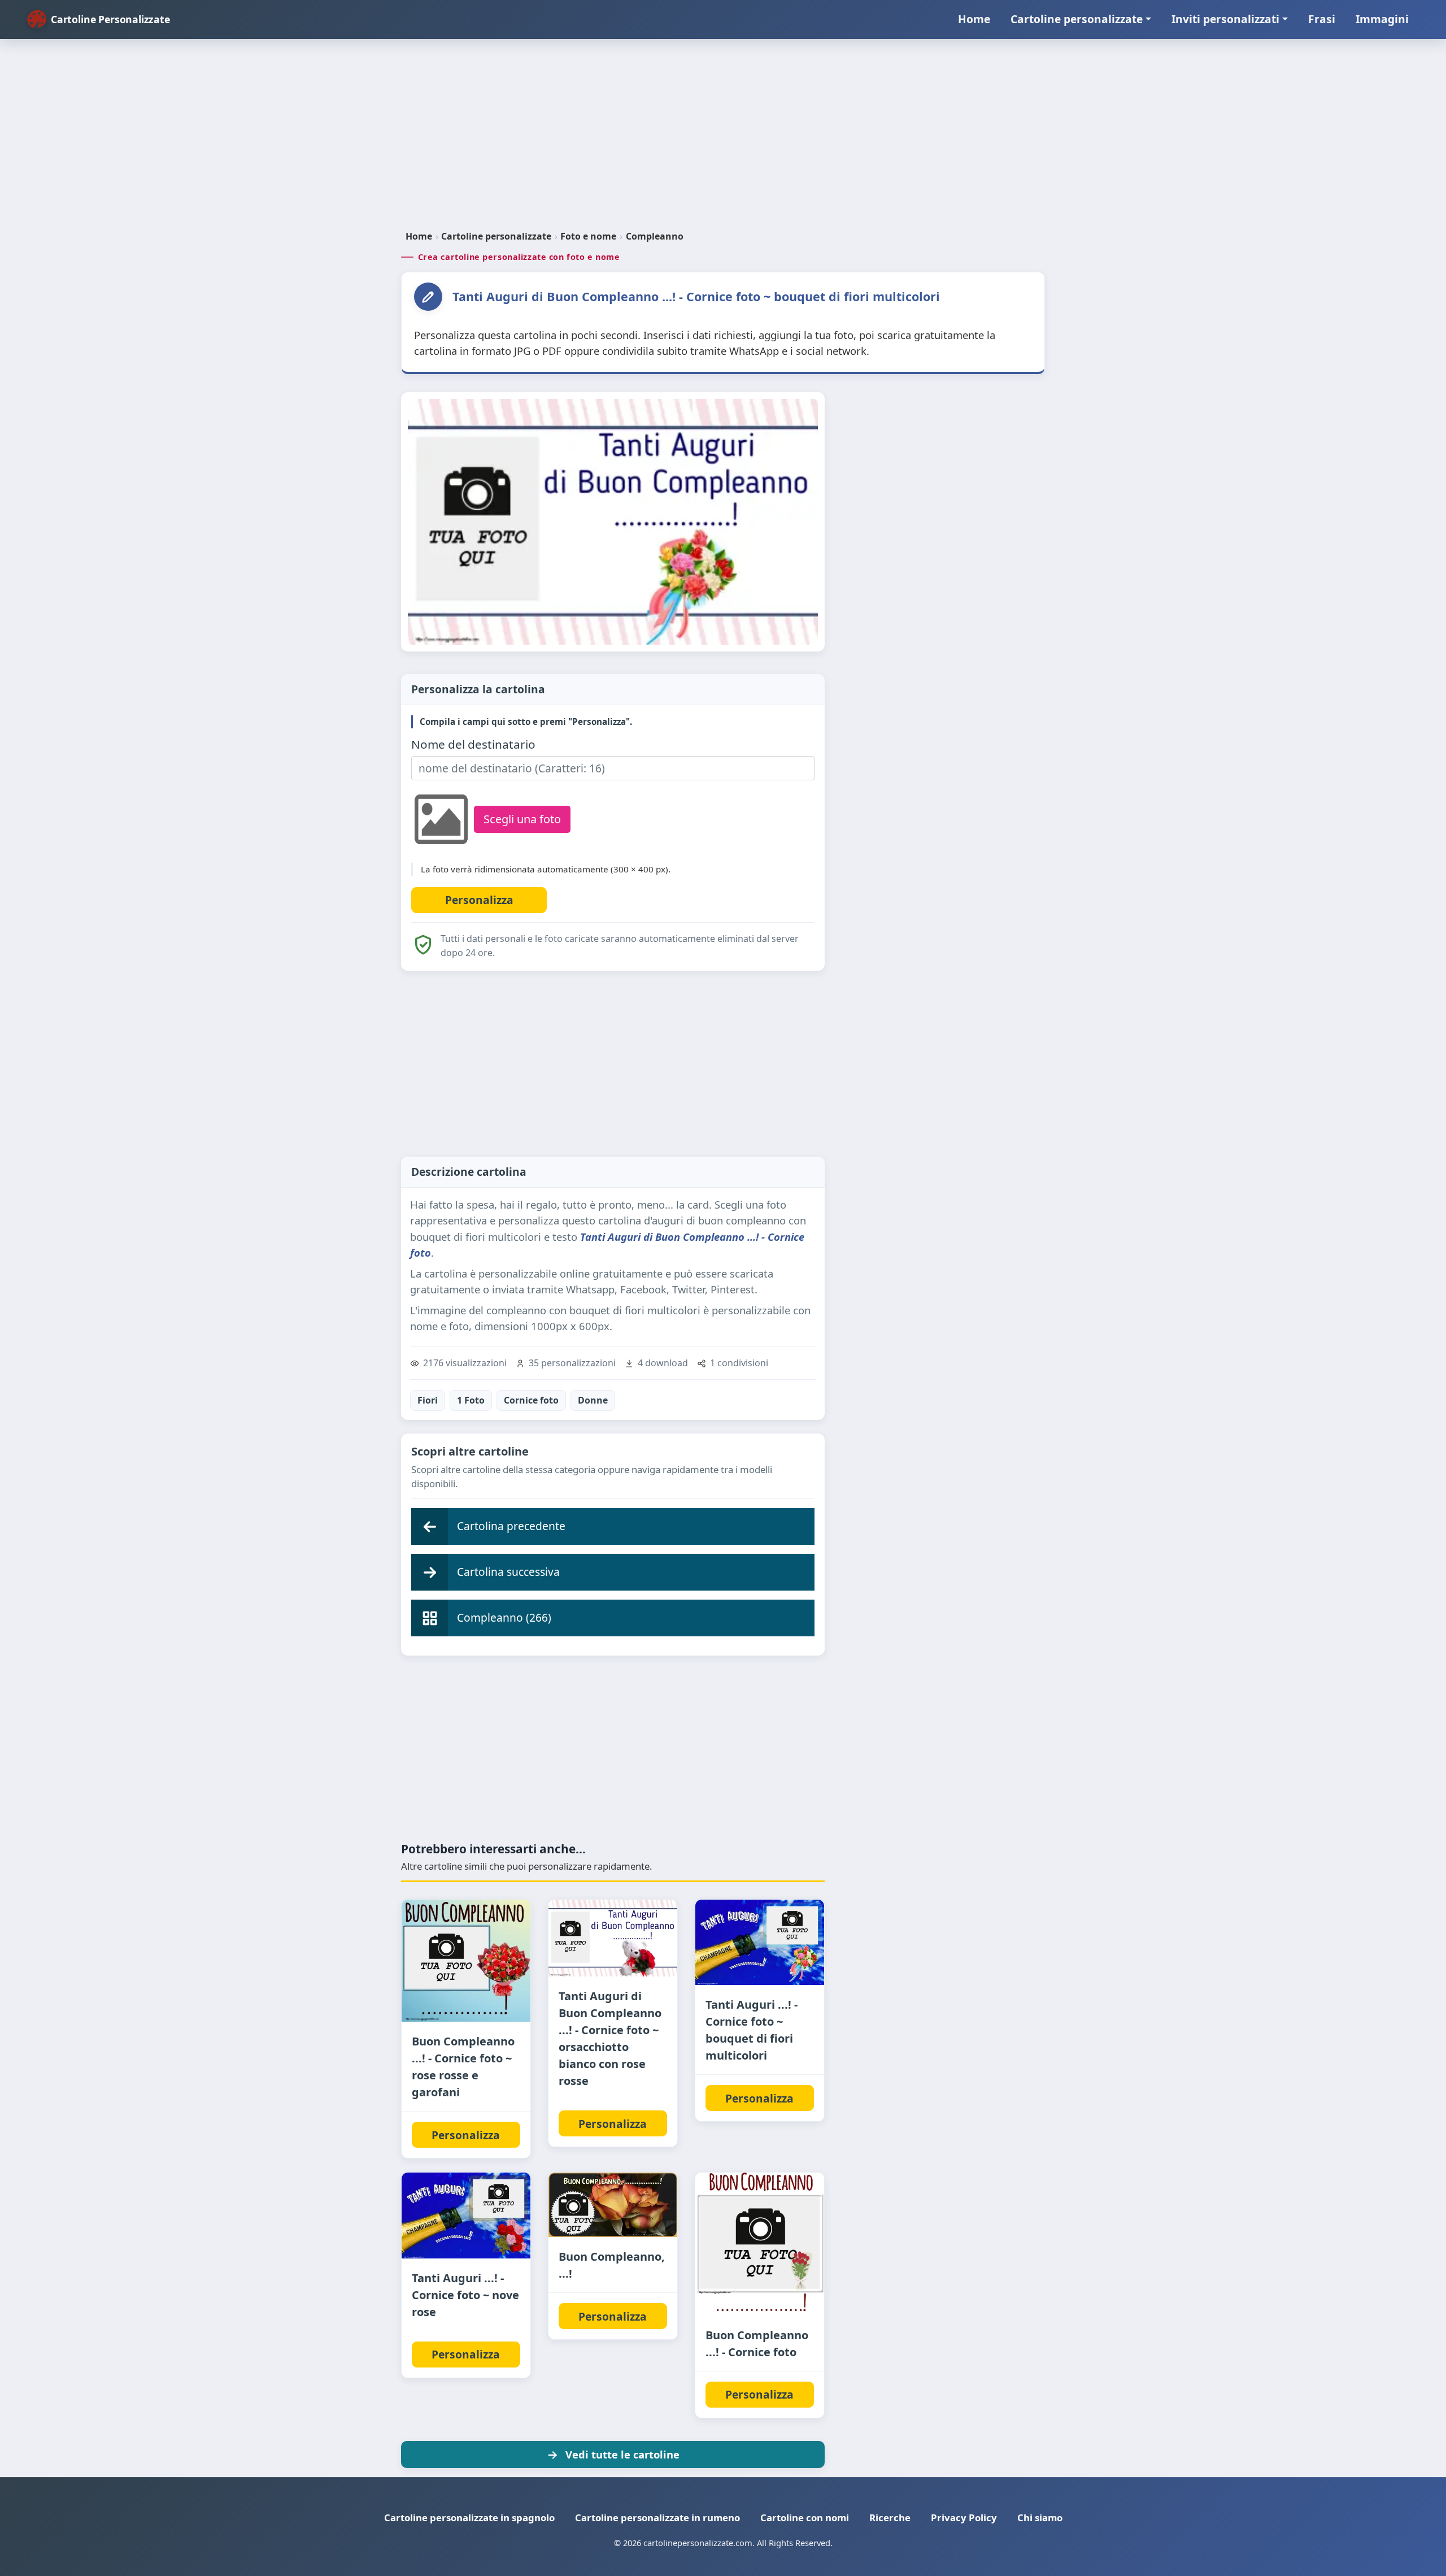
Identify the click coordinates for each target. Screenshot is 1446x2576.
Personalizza (466, 2135)
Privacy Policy (964, 2518)
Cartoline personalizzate (1077, 19)
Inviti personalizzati (1225, 19)
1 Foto (471, 1400)
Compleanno (655, 236)
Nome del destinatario (473, 744)
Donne (593, 1400)
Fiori (428, 1400)
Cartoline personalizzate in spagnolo (469, 2518)
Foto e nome (588, 236)
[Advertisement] (723, 139)
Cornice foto (531, 1400)
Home (974, 19)
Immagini (1382, 19)
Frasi (1322, 19)
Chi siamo (1040, 2518)
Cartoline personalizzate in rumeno (657, 2518)
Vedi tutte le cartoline (622, 2454)
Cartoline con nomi (805, 2518)
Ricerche (890, 2518)
